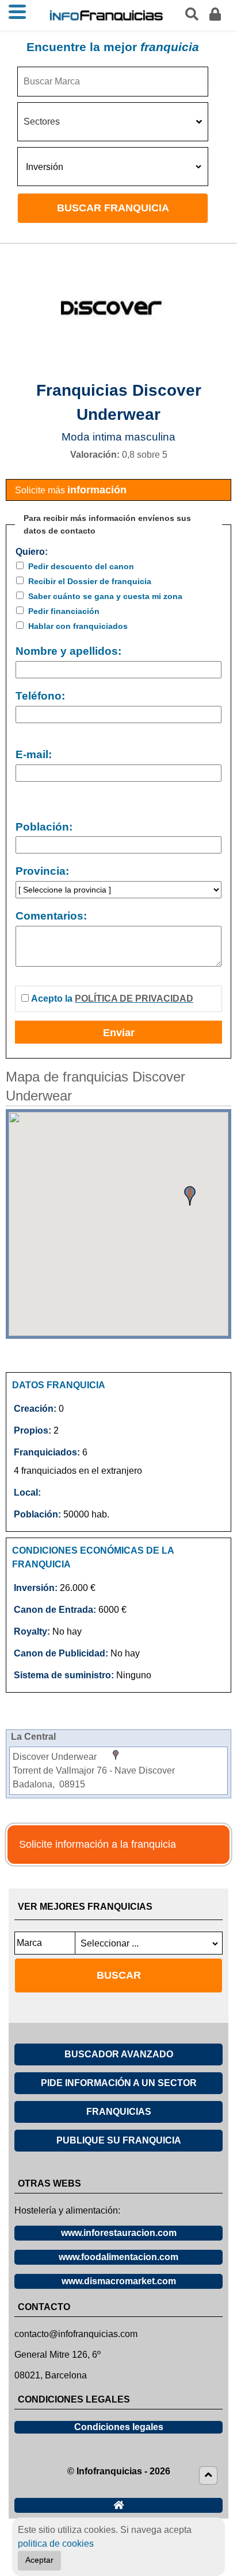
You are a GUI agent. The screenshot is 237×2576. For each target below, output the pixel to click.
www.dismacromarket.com (119, 2281)
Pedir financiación (64, 611)
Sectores (42, 121)
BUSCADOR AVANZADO (119, 2054)
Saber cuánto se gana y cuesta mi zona (105, 596)
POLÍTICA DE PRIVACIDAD (134, 999)
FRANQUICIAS (119, 2112)
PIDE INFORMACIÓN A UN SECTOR (119, 2083)
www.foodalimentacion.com (118, 2257)
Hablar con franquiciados (78, 626)
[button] (190, 1196)
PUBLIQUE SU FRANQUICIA (119, 2140)
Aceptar (39, 2560)
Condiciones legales (119, 2427)
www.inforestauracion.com (119, 2233)
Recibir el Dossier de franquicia (90, 581)
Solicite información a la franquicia (98, 1844)
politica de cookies (56, 2544)
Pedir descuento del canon (81, 566)
